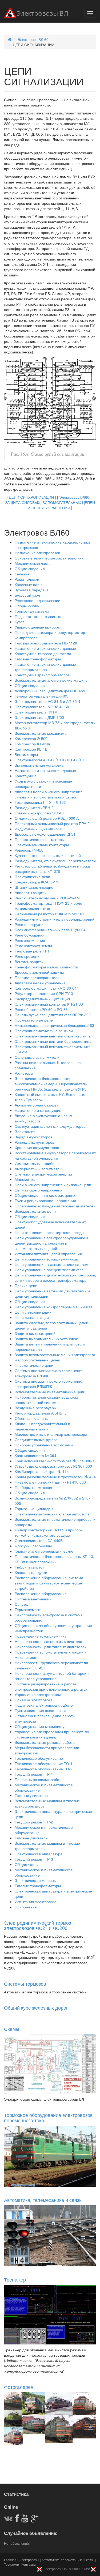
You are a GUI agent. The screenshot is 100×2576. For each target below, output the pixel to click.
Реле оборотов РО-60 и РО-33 (41, 1009)
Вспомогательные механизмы (41, 733)
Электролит (25, 1131)
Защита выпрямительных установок (46, 1339)
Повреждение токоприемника (41, 1636)
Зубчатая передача (32, 590)
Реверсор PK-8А (29, 850)
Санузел (22, 1604)
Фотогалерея (19, 2387)
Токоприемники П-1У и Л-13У (40, 802)
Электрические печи (32, 877)
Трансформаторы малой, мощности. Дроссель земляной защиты (47, 969)
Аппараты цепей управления (40, 983)
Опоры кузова (27, 606)
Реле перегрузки (29, 924)
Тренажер (15, 2279)
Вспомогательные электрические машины (51, 680)
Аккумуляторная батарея (37, 1105)
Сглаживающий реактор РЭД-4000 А (47, 818)
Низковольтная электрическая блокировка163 (54, 1025)
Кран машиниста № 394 (35, 1455)
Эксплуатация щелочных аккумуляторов (50, 1126)
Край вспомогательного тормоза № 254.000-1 (55, 1461)
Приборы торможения (34, 1487)
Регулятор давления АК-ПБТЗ (41, 1413)
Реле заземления (30, 940)
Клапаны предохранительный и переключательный (42, 1426)
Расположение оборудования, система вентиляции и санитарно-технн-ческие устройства (49, 1583)
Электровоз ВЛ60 (74, 497)
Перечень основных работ (38, 1779)
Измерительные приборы (37, 1163)
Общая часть (26, 1864)
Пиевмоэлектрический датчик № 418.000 (50, 1482)
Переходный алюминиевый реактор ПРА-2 (52, 823)
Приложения (26, 1907)
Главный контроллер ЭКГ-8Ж (40, 813)
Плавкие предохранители (37, 977)
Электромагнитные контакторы (42, 845)
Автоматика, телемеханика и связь (43, 2200)
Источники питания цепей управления (48, 1254)
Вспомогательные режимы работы (45, 1742)
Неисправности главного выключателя (48, 1641)
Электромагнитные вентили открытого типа (53, 1036)
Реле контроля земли (33, 946)
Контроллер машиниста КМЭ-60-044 (47, 988)
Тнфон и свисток (29, 1567)
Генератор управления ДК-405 (41, 696)
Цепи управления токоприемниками (46, 1259)
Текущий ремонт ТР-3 (34, 1859)
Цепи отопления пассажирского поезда (49, 1232)
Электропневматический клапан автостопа (52, 1514)
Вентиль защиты (29, 962)
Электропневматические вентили (44, 1031)
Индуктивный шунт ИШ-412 (38, 829)
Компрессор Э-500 (31, 738)
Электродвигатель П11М (36, 712)
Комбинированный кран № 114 (42, 1471)
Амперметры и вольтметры (38, 1169)
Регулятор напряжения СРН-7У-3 (44, 993)
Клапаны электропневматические (44, 1551)
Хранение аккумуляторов (37, 1147)
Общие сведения (30, 569)
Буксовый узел (27, 595)
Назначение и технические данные (45, 648)
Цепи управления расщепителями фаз (49, 1270)
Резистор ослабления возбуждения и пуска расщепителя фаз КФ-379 (52, 869)
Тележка (22, 574)
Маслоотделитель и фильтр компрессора (51, 1434)
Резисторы (24, 1073)
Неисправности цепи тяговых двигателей (51, 1647)
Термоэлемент (28, 1609)
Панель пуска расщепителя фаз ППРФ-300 (53, 1015)
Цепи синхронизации (33, 1312)
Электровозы (29, 2560)
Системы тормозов (25, 1984)
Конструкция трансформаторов (42, 675)
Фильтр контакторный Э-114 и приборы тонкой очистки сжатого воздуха (49, 1532)
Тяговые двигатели (31, 1795)
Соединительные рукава (36, 1439)
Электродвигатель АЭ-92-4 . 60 (42, 707)
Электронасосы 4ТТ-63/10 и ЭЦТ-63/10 (49, 760)
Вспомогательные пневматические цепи (50, 1392)
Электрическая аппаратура (39, 1854)
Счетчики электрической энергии (43, 1174)
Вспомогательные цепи (35, 1211)
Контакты (29, 2564)
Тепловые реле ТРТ (32, 951)
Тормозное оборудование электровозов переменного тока (48, 2117)
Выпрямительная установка (39, 765)
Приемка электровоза (34, 1700)
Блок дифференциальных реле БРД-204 (50, 930)
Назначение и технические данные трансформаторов (45, 667)
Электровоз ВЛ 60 (33, 39)
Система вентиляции (33, 1599)
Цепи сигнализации (32, 1317)
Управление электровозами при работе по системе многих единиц (52, 1734)
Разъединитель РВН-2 (34, 808)
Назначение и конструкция (38, 1110)
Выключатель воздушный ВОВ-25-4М (47, 898)
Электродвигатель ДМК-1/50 (39, 717)
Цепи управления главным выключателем (52, 1264)
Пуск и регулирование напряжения (45, 1201)
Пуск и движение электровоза (41, 1710)
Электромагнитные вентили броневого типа (53, 1041)
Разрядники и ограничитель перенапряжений (55, 919)
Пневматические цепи (34, 1365)
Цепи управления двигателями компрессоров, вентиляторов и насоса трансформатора (55, 1278)
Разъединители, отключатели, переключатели (55, 861)
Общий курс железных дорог (36, 2007)
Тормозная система (32, 611)
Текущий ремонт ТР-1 (34, 1774)
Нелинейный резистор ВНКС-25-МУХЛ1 (49, 914)
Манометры (25, 1179)
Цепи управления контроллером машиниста (54, 1307)
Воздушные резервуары (36, 1408)
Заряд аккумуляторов (33, 1137)
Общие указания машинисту (40, 1726)
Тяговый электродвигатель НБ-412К (46, 643)
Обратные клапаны (32, 1418)
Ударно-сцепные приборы (38, 627)
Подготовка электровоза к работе (44, 1705)
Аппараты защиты (31, 892)
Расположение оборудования (41, 1594)
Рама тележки (27, 579)
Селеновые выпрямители (37, 1057)
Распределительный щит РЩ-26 (43, 999)
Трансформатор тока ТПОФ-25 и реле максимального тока (48, 906)
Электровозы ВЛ (43, 14)
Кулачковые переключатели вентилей (48, 855)
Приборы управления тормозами (44, 1445)
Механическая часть (33, 563)
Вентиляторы (26, 754)
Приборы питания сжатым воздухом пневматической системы (46, 1400)
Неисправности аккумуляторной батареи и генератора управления (52, 1676)
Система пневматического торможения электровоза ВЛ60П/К (49, 1384)
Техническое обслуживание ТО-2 (44, 1769)
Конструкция (26, 776)
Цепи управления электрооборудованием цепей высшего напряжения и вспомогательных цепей (51, 1243)
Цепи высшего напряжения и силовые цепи (53, 1185)
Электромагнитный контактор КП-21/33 (49, 1004)
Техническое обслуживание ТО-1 (44, 1763)
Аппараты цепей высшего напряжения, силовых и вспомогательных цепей (49, 794)
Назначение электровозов (37, 553)
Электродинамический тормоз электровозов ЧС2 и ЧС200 (37, 1925)
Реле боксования (30, 935)
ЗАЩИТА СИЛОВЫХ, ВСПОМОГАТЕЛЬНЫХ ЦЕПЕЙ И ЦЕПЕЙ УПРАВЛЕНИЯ (50, 505)
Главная (10, 2560)
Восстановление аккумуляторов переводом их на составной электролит (55, 1155)
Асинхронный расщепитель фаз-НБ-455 (50, 691)
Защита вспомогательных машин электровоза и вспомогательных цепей (55, 1357)
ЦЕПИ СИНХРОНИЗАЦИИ (31, 497)
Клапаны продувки (31, 1572)
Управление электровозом (38, 1694)
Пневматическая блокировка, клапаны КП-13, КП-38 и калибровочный (54, 1559)
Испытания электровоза (36, 1902)
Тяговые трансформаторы (38, 659)
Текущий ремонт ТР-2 (34, 1822)
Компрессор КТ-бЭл (32, 744)
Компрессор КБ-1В (31, 749)
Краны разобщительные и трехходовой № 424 (55, 1477)
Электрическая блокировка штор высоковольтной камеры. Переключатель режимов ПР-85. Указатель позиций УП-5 (51, 1084)
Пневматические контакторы (40, 839)
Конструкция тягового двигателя (43, 653)
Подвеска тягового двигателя (40, 616)
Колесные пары (28, 584)
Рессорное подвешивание (37, 600)
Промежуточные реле (34, 1020)
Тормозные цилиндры (34, 1509)
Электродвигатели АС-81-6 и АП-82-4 (47, 701)
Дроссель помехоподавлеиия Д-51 (45, 834)
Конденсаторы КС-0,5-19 (36, 882)
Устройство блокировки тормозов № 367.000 (53, 1466)
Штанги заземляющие (34, 887)
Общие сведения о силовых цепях (45, 1195)
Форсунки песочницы (33, 1546)
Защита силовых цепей (35, 1333)
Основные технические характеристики (49, 558)
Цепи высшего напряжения (39, 1190)
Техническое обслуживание (39, 1758)
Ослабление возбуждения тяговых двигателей (55, 1206)
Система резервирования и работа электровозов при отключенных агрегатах (51, 1686)
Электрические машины (36, 1880)
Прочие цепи (26, 1285)
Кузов (19, 622)
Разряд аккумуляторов (34, 1142)
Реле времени (27, 956)
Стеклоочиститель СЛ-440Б (39, 1540)
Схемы (12, 2029)
